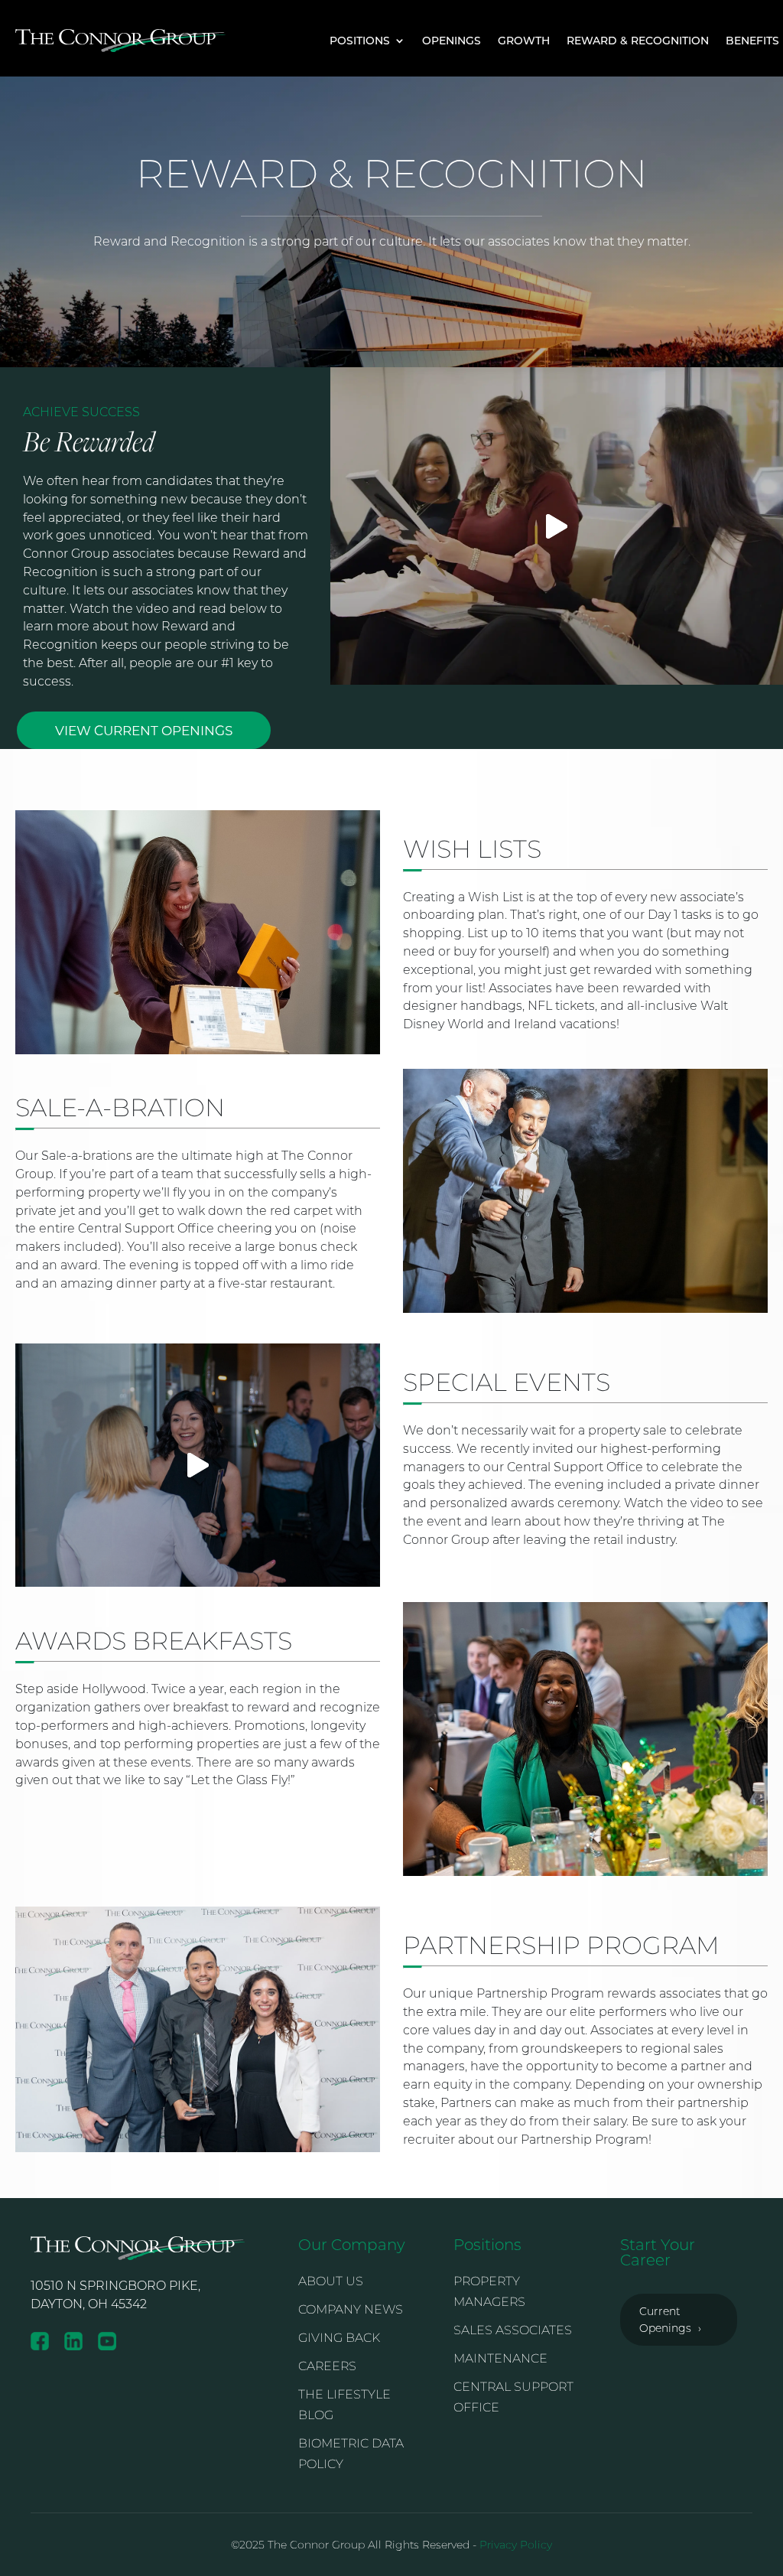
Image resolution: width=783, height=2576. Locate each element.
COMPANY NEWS (351, 2309)
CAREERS (327, 2366)
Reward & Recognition (638, 40)
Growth (524, 40)
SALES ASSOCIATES (513, 2330)
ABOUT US (331, 2281)
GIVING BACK (339, 2338)
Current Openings (670, 2320)
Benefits (752, 40)
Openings (452, 40)
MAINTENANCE (500, 2358)
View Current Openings (144, 730)
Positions (360, 40)
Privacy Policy (516, 2545)
